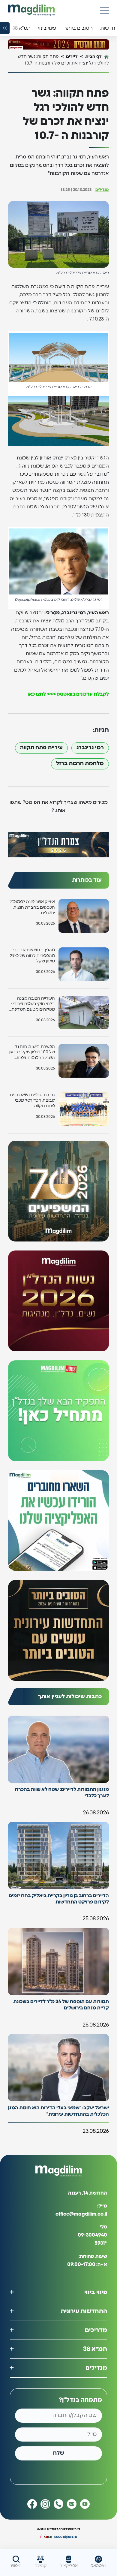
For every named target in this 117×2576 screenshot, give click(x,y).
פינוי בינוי (96, 2292)
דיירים (72, 57)
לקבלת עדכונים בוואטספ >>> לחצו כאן (68, 694)
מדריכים (96, 2330)
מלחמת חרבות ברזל (80, 764)
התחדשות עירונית (84, 2311)
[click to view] (58, 44)
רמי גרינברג (90, 748)
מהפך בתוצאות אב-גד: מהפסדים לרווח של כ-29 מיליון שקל (32, 955)
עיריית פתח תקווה (41, 748)
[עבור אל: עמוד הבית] (31, 10)
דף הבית (93, 57)
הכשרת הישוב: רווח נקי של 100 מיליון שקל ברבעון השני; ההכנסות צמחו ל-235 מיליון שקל (32, 1053)
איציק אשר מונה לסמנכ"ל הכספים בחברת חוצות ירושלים (32, 907)
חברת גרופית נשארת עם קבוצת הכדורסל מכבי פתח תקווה (32, 1100)
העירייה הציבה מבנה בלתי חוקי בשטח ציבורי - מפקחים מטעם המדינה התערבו (33, 1004)
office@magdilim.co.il (81, 2214)
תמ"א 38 (95, 2349)
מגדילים (102, 190)
